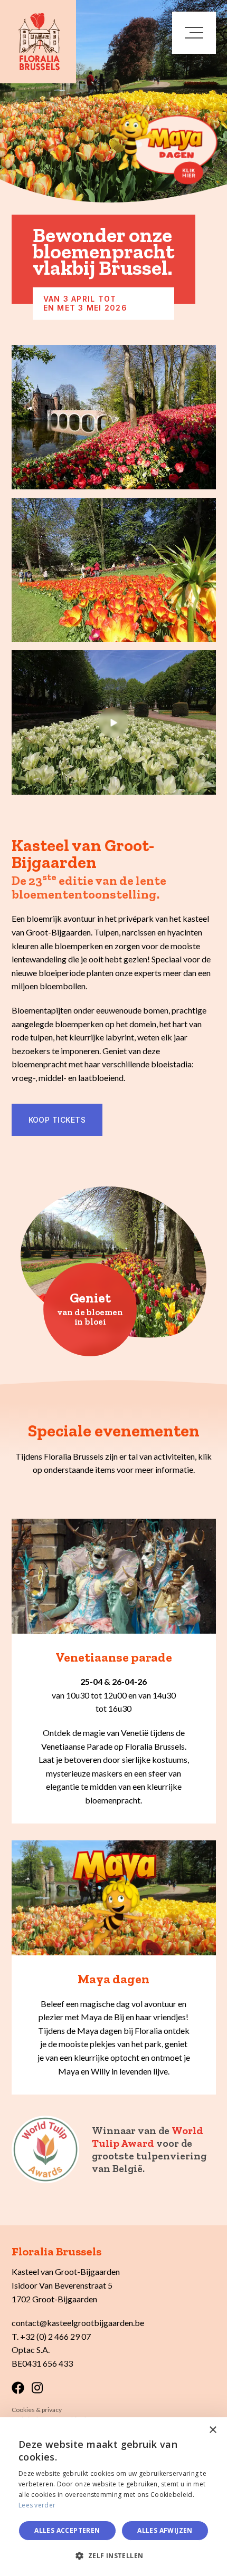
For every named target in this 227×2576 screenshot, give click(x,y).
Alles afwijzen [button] (165, 2530)
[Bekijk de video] (114, 722)
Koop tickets (57, 1120)
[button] (113, 2556)
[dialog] (113, 2497)
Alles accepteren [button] (67, 2530)
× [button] (212, 2430)
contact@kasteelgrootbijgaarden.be (78, 2323)
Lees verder (37, 2505)
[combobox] (190, 2430)
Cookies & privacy (37, 2410)
